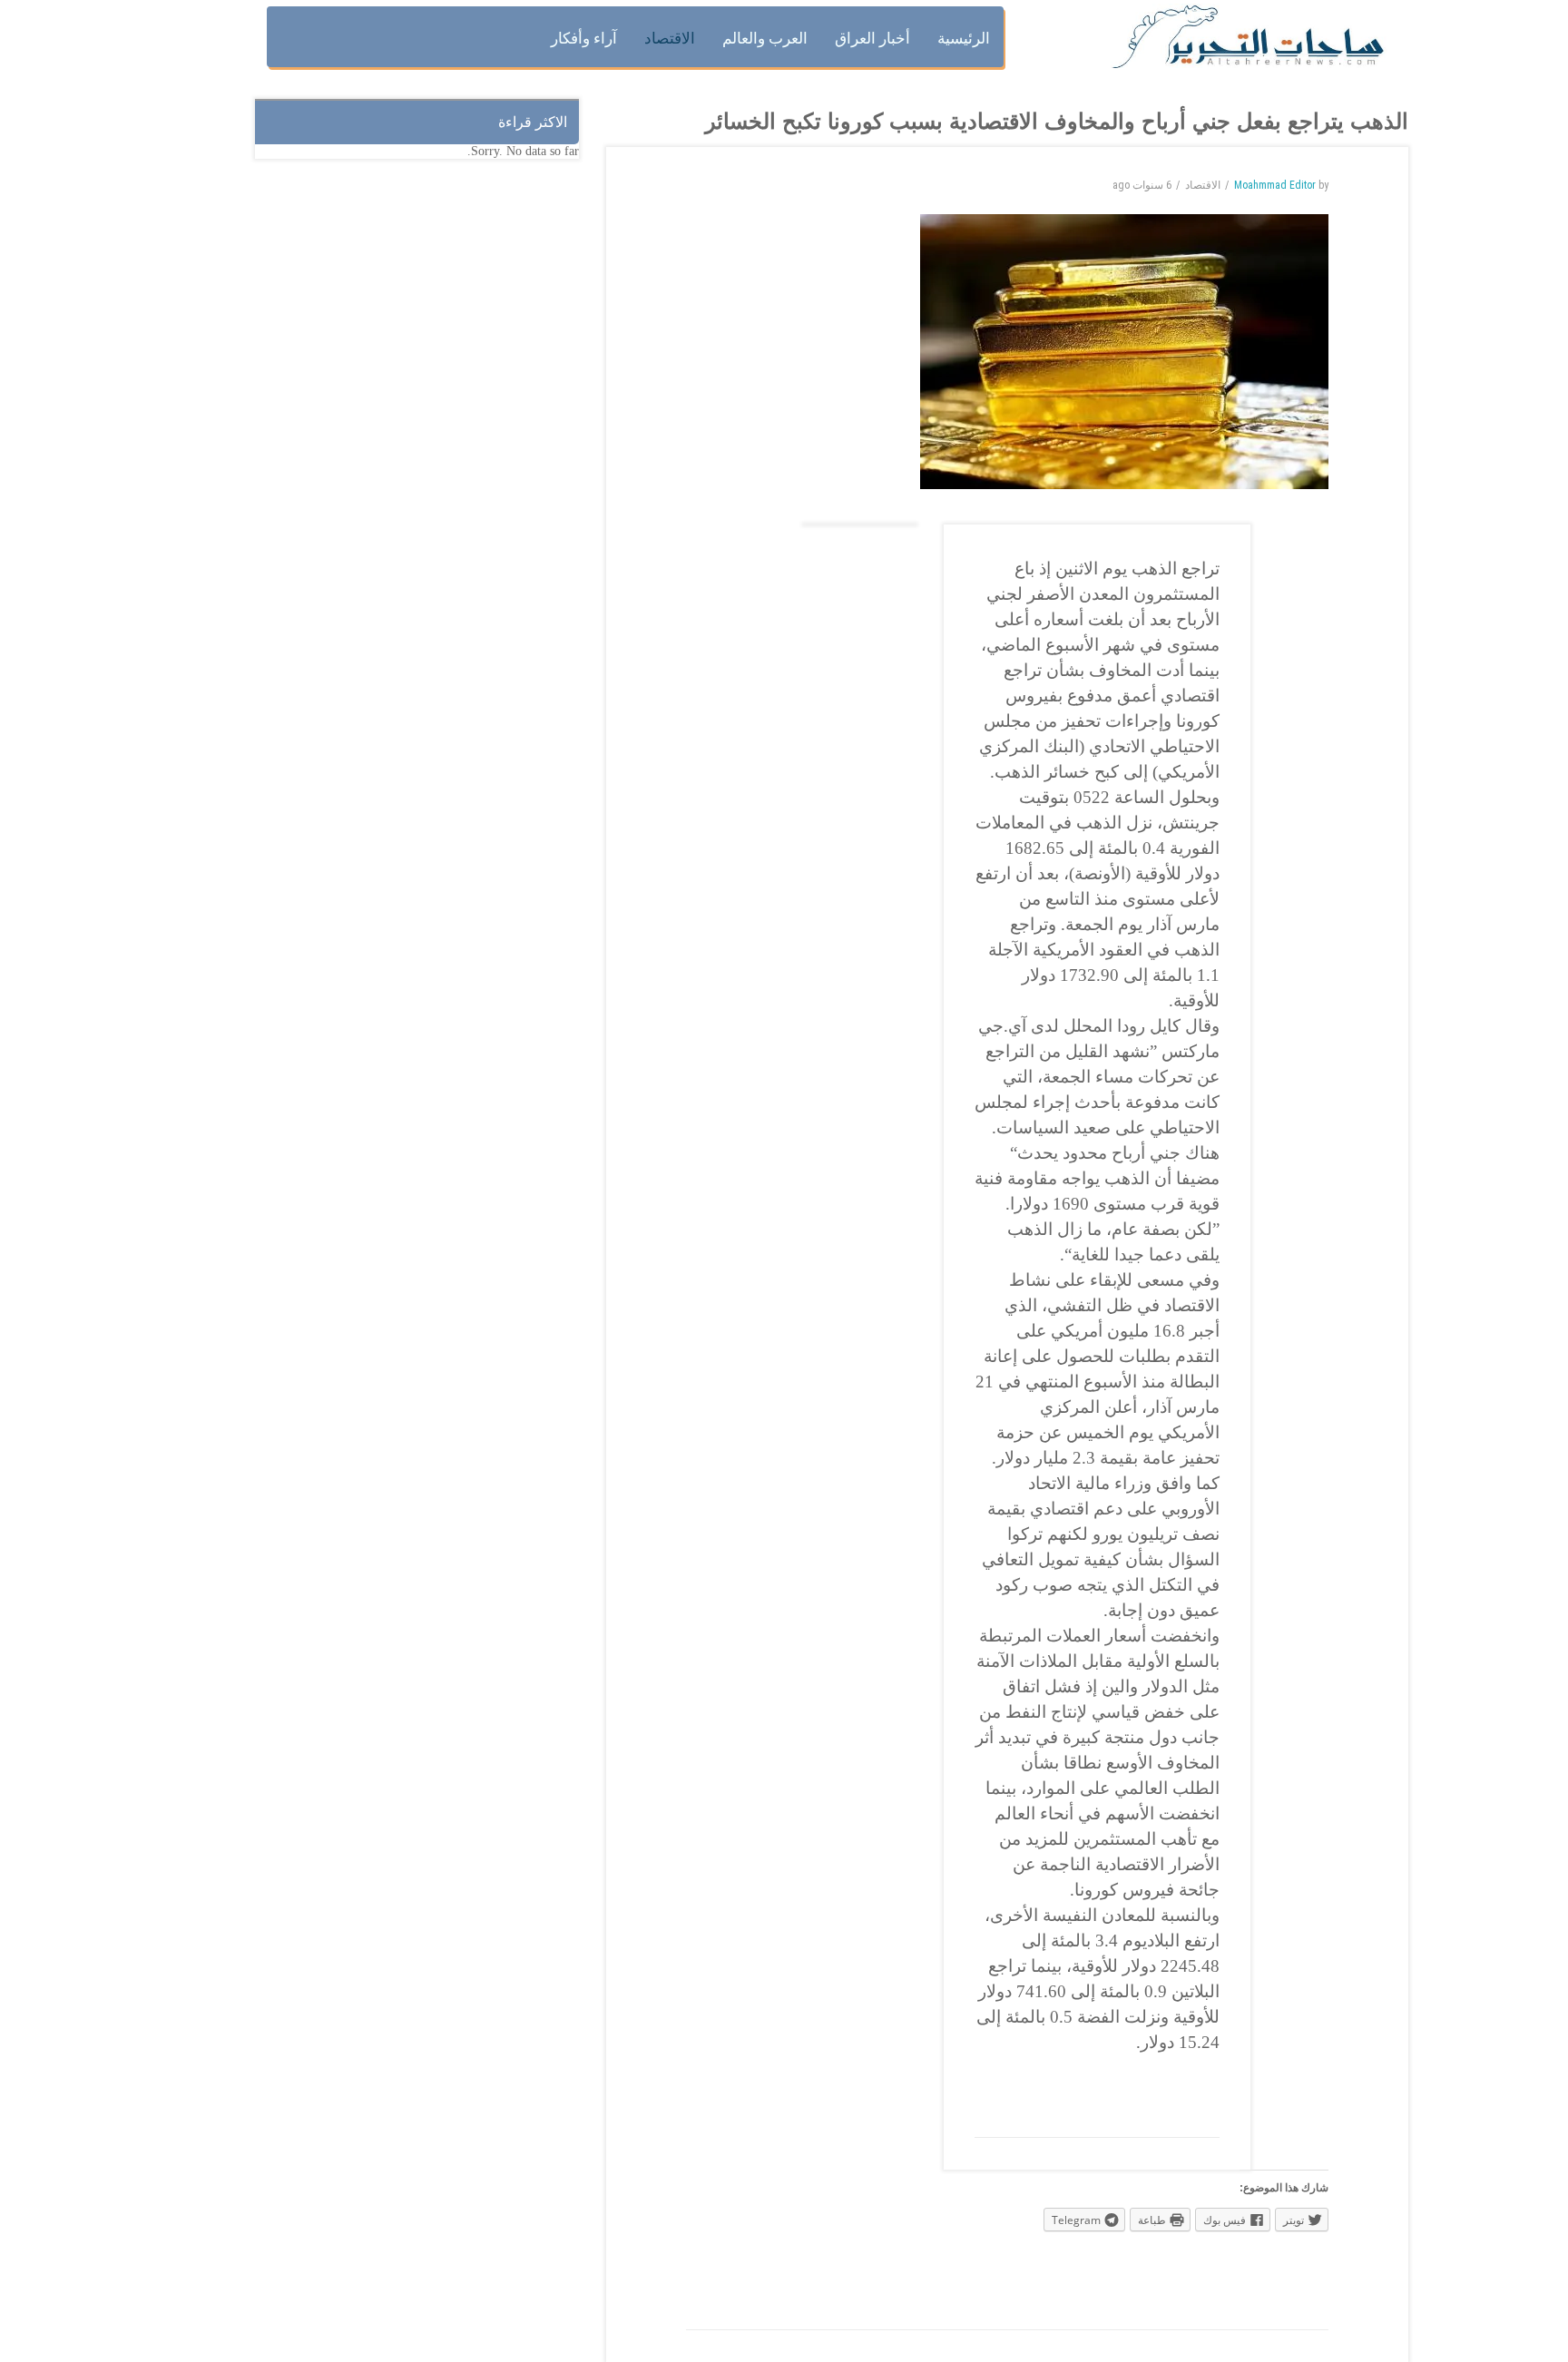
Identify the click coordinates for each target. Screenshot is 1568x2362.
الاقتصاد (1203, 185)
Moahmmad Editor (1275, 185)
